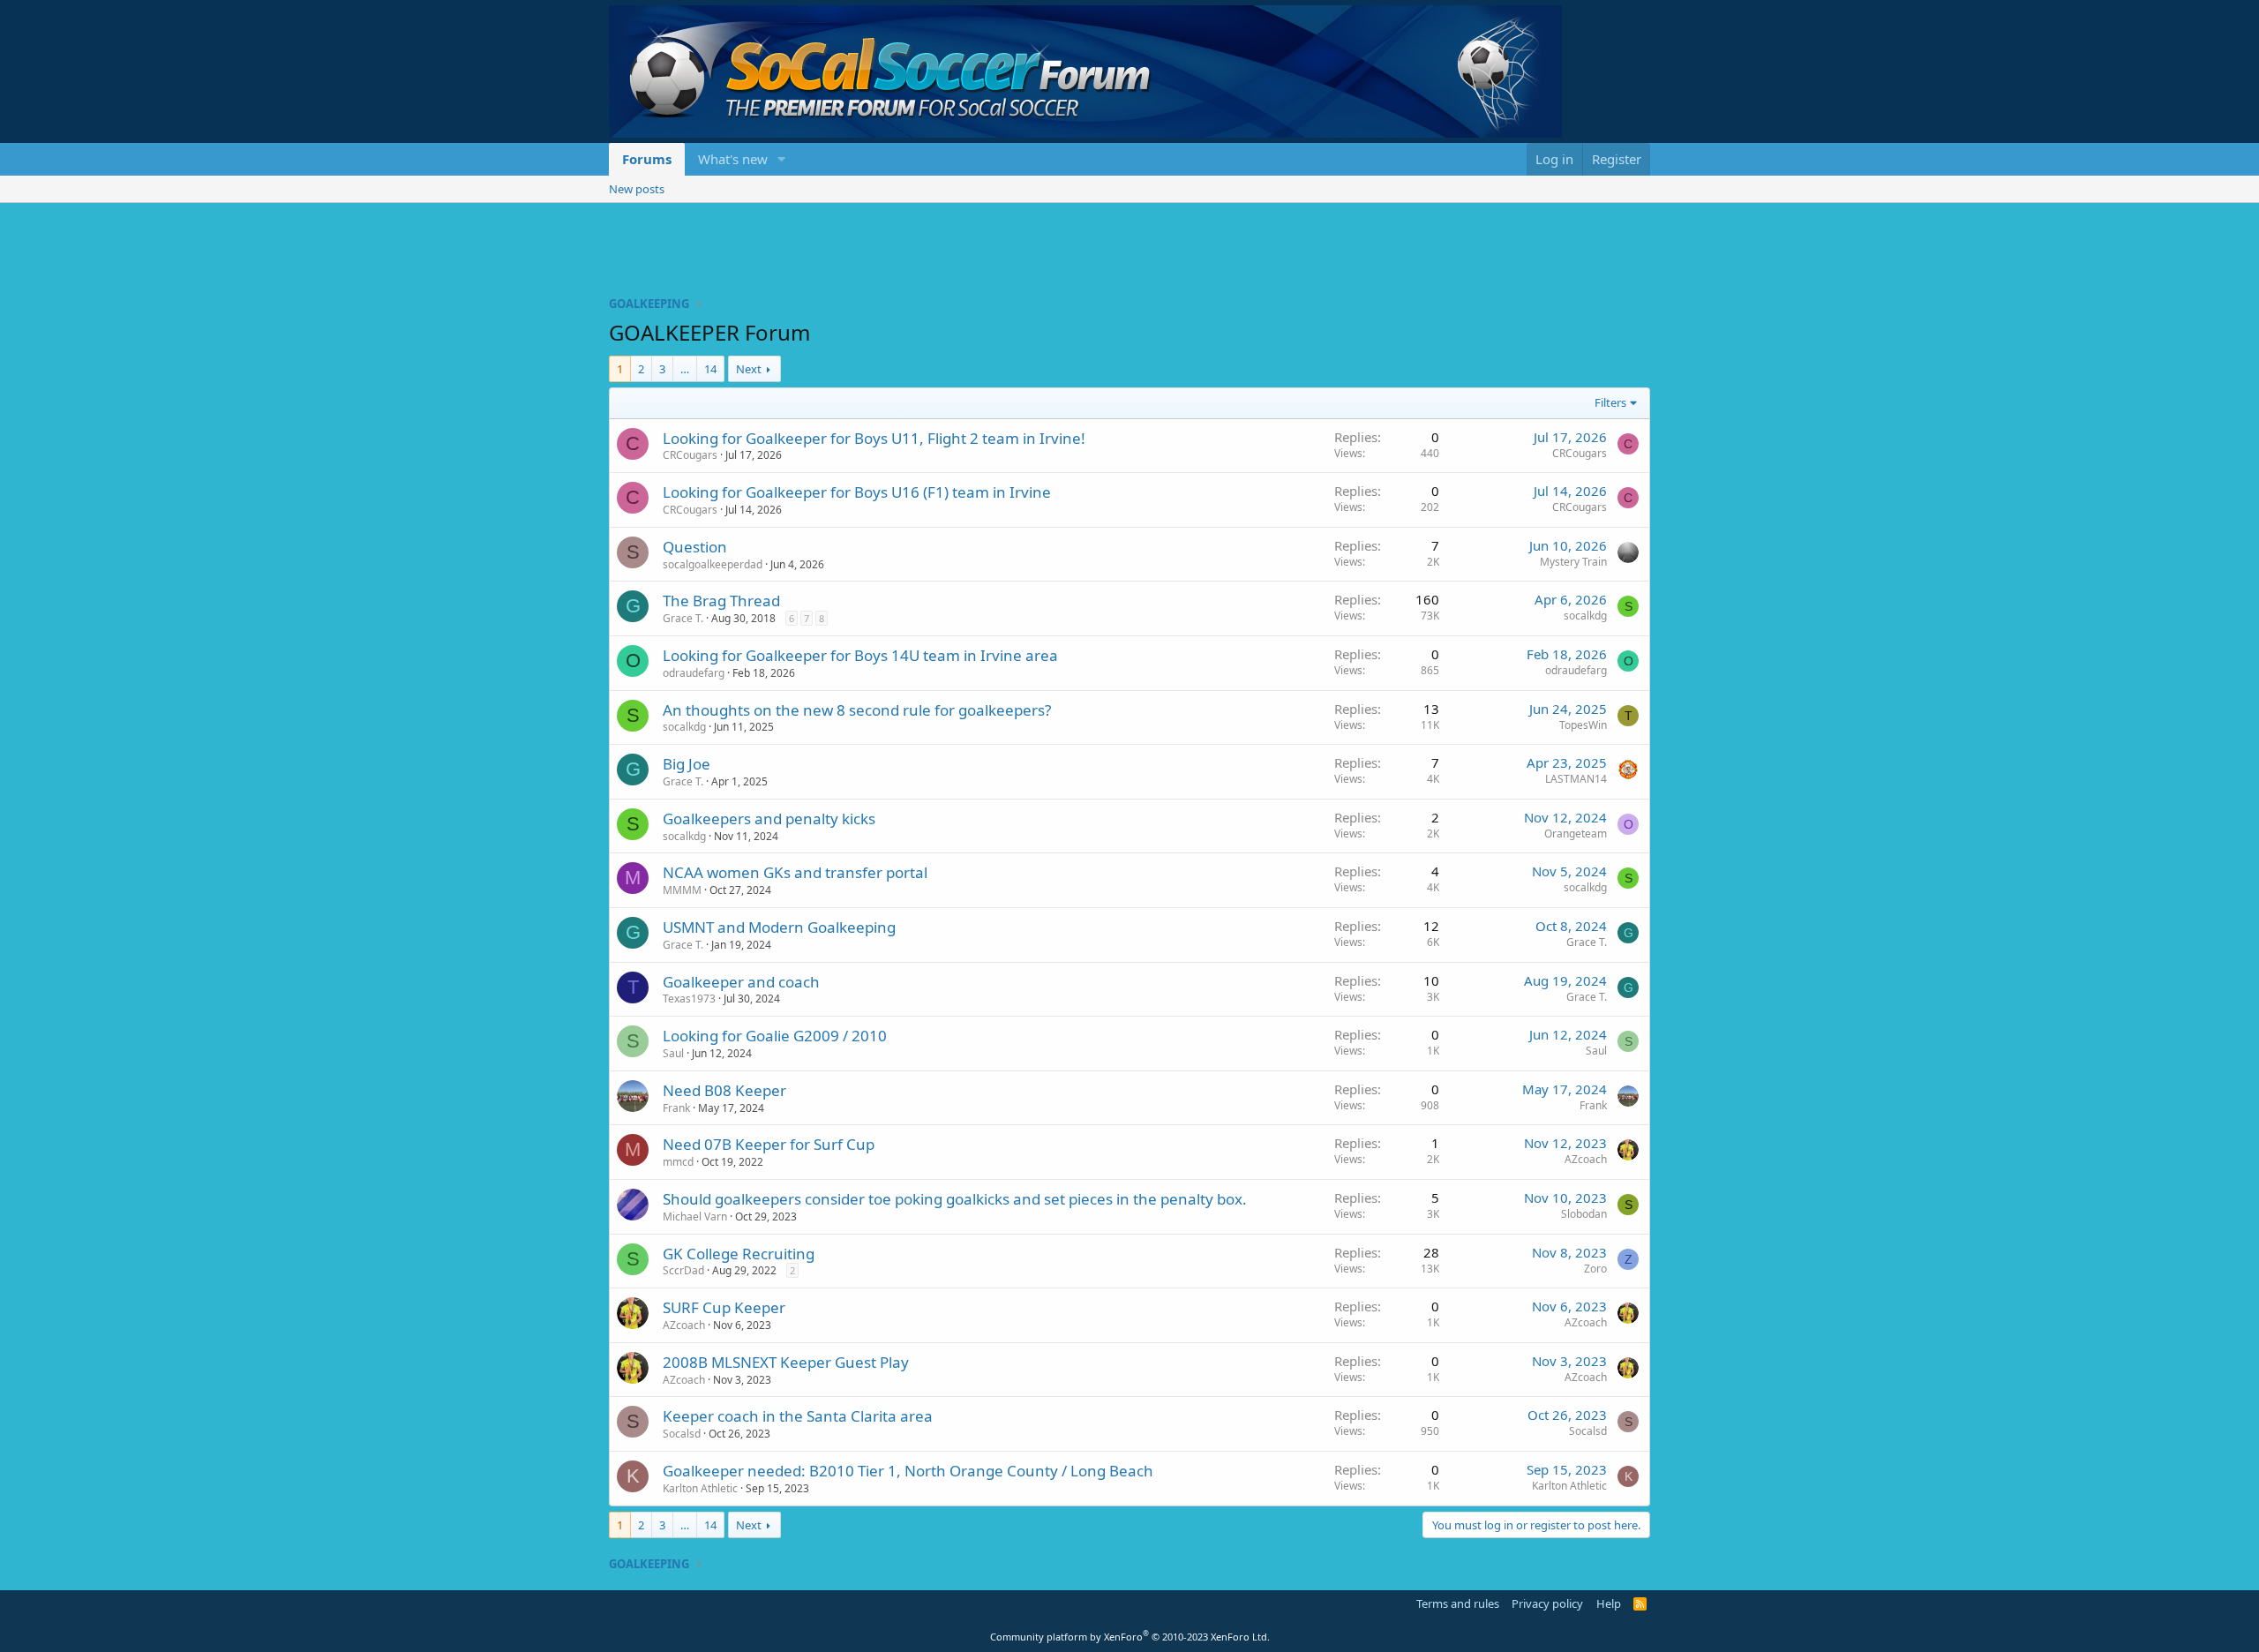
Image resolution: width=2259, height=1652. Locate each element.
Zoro (1595, 1269)
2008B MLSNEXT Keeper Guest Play (786, 1362)
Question (695, 547)
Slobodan (1584, 1214)
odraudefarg (694, 673)
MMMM (682, 890)
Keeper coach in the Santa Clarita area (798, 1416)
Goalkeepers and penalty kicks (769, 818)
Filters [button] (1610, 402)
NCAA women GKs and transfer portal (795, 872)
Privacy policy (1547, 1603)
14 (710, 369)
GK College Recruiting (739, 1254)
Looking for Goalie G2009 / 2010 (775, 1036)
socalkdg (1585, 616)
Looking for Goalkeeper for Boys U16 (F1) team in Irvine (857, 492)
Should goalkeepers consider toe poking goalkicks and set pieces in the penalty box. (955, 1199)
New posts (637, 189)
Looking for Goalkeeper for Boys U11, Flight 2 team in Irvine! (874, 438)
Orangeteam (1576, 834)
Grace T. (683, 618)
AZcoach (1586, 1159)
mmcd (678, 1162)
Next (749, 369)
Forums (647, 159)
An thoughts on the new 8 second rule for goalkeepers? (857, 710)
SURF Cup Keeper (724, 1307)
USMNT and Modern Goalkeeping (779, 927)
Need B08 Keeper (724, 1090)
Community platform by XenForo (1130, 1637)
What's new (733, 159)
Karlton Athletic (700, 1488)
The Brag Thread (721, 601)
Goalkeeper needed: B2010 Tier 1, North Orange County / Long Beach (908, 1471)
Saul (673, 1053)
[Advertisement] (1129, 252)
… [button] (685, 369)
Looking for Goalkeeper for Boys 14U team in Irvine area (860, 655)
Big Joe (687, 764)
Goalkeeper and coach (741, 982)
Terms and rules (1458, 1603)
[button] (782, 159)
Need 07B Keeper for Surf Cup (769, 1144)
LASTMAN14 (1576, 779)
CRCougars (690, 455)
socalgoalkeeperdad (713, 564)
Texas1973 (689, 999)
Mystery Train (1573, 562)
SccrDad (683, 1270)
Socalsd (682, 1434)
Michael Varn (695, 1216)
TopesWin (1583, 725)
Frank (676, 1108)
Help (1609, 1603)
